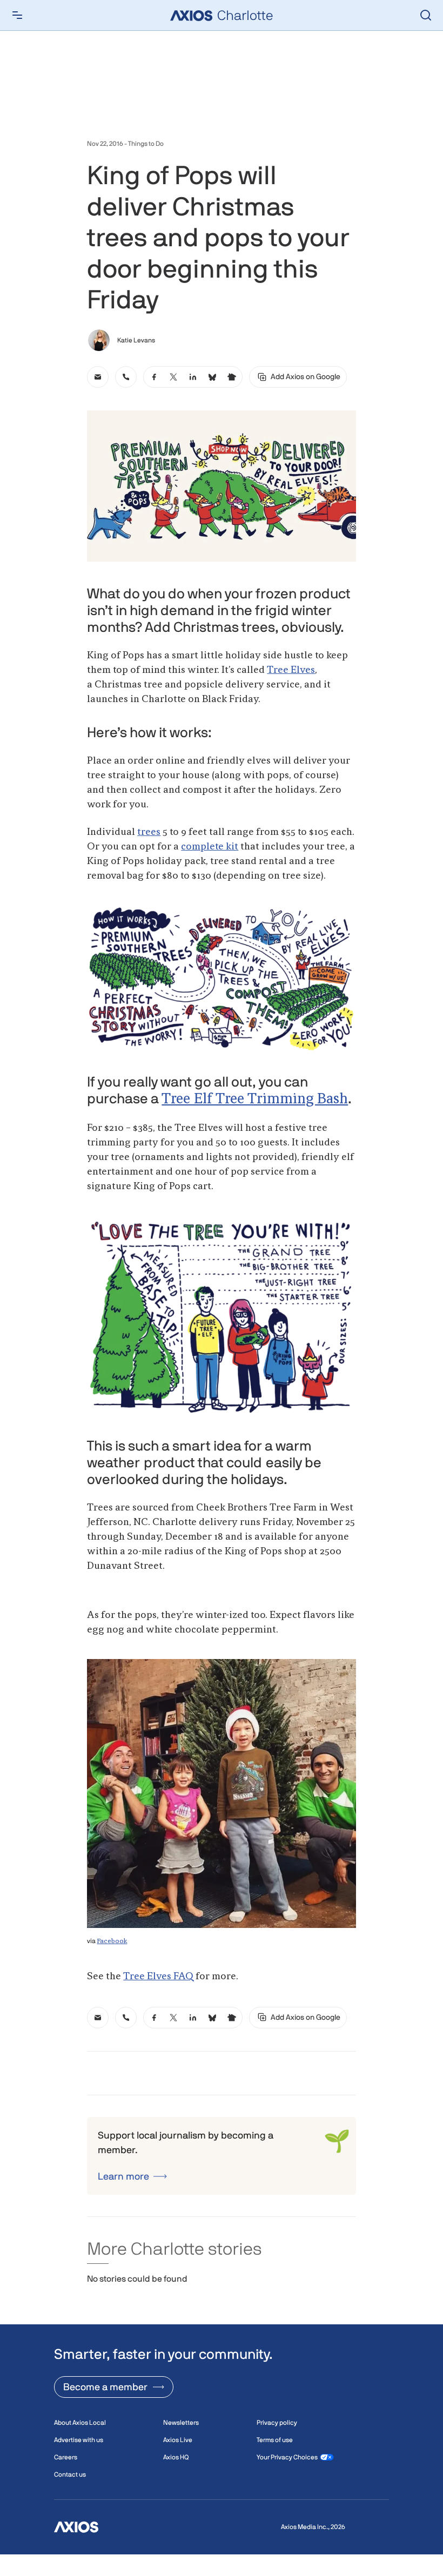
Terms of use (275, 2440)
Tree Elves (291, 670)
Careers (66, 2457)
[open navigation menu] (17, 15)
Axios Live (178, 2440)
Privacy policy (277, 2423)
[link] (98, 377)
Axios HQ (176, 2457)
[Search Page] (426, 15)
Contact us (70, 2474)
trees (149, 832)
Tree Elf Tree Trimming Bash (255, 1100)
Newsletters (181, 2423)
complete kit (210, 847)
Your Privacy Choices (287, 2457)
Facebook (112, 1941)
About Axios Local (80, 2423)
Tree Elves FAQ (158, 1977)
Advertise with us (79, 2440)
